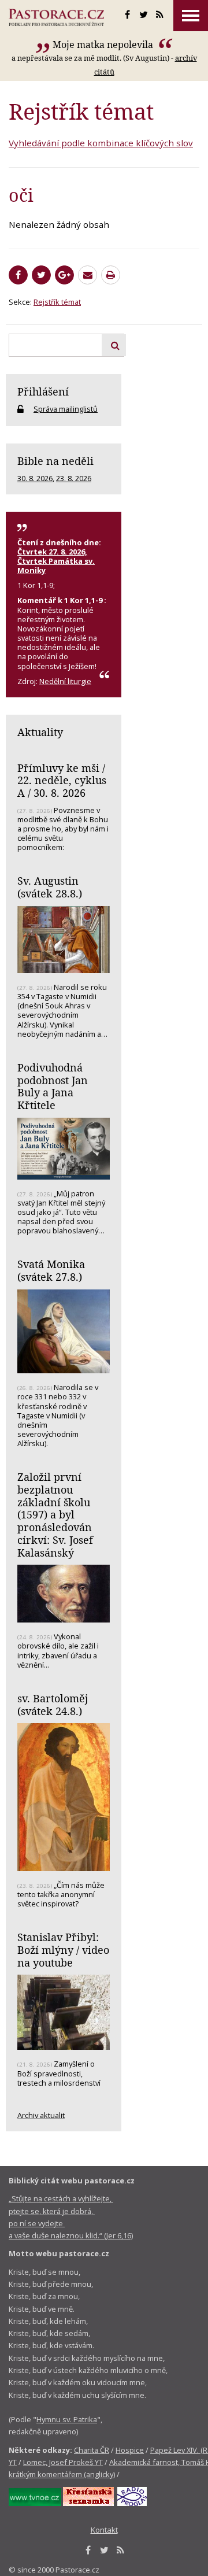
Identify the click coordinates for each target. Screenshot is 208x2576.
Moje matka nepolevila (104, 45)
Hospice (130, 2450)
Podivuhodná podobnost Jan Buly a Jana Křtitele (53, 1086)
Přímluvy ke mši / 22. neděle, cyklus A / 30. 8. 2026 (62, 780)
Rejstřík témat (57, 302)
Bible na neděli (55, 461)
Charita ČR (92, 2450)
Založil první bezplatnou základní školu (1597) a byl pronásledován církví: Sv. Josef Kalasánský (55, 1514)
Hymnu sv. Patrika (67, 2419)
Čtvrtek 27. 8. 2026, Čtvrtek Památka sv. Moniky (56, 561)
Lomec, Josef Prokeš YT (63, 2462)
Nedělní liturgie (65, 681)
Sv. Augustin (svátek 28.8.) (50, 887)
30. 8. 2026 (35, 478)
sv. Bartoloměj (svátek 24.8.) (53, 1705)
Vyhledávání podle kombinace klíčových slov (101, 143)
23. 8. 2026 (74, 478)
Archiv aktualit (41, 2115)
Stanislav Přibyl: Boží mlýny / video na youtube (63, 1949)
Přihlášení (43, 391)
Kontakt (104, 2530)
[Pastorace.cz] (56, 17)
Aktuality (40, 732)
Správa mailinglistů (66, 409)
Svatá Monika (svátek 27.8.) (51, 1270)
